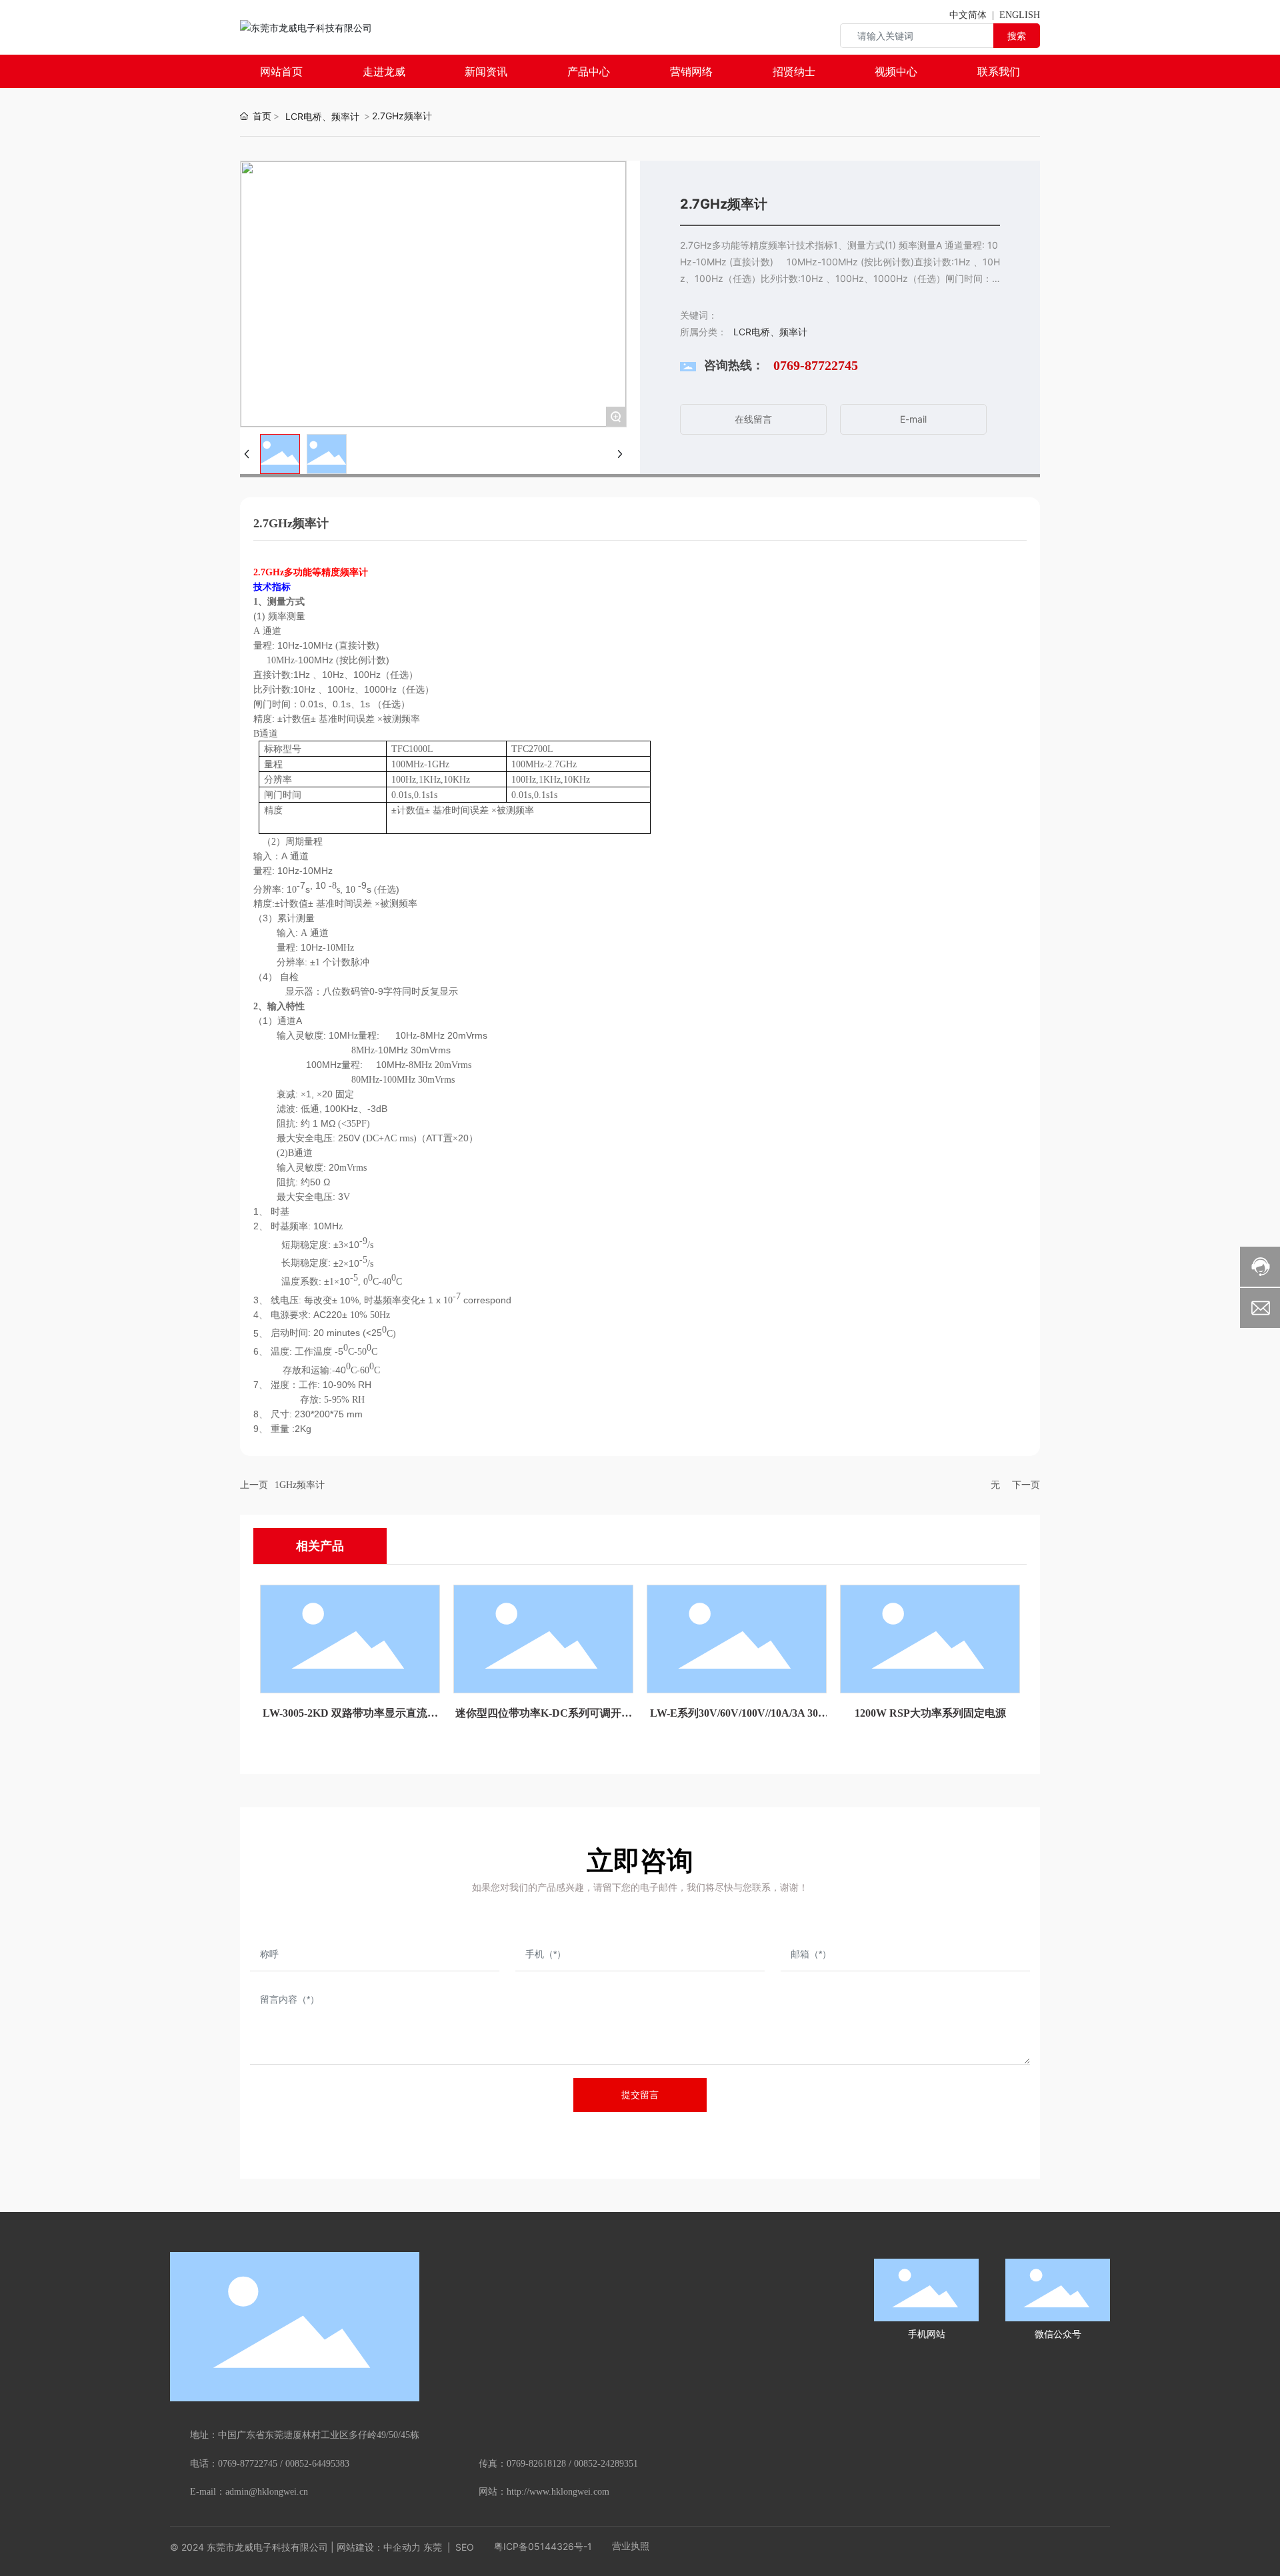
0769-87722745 (816, 365)
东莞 (433, 2547)
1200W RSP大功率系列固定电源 (930, 1713)
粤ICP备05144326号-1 (543, 2546)
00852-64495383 (317, 2464)
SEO (463, 2547)
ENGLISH (1020, 15)
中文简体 (968, 15)
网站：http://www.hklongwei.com (544, 2492)
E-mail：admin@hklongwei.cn (249, 2492)
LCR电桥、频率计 (322, 116)
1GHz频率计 (300, 1485)
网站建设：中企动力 (379, 2547)
